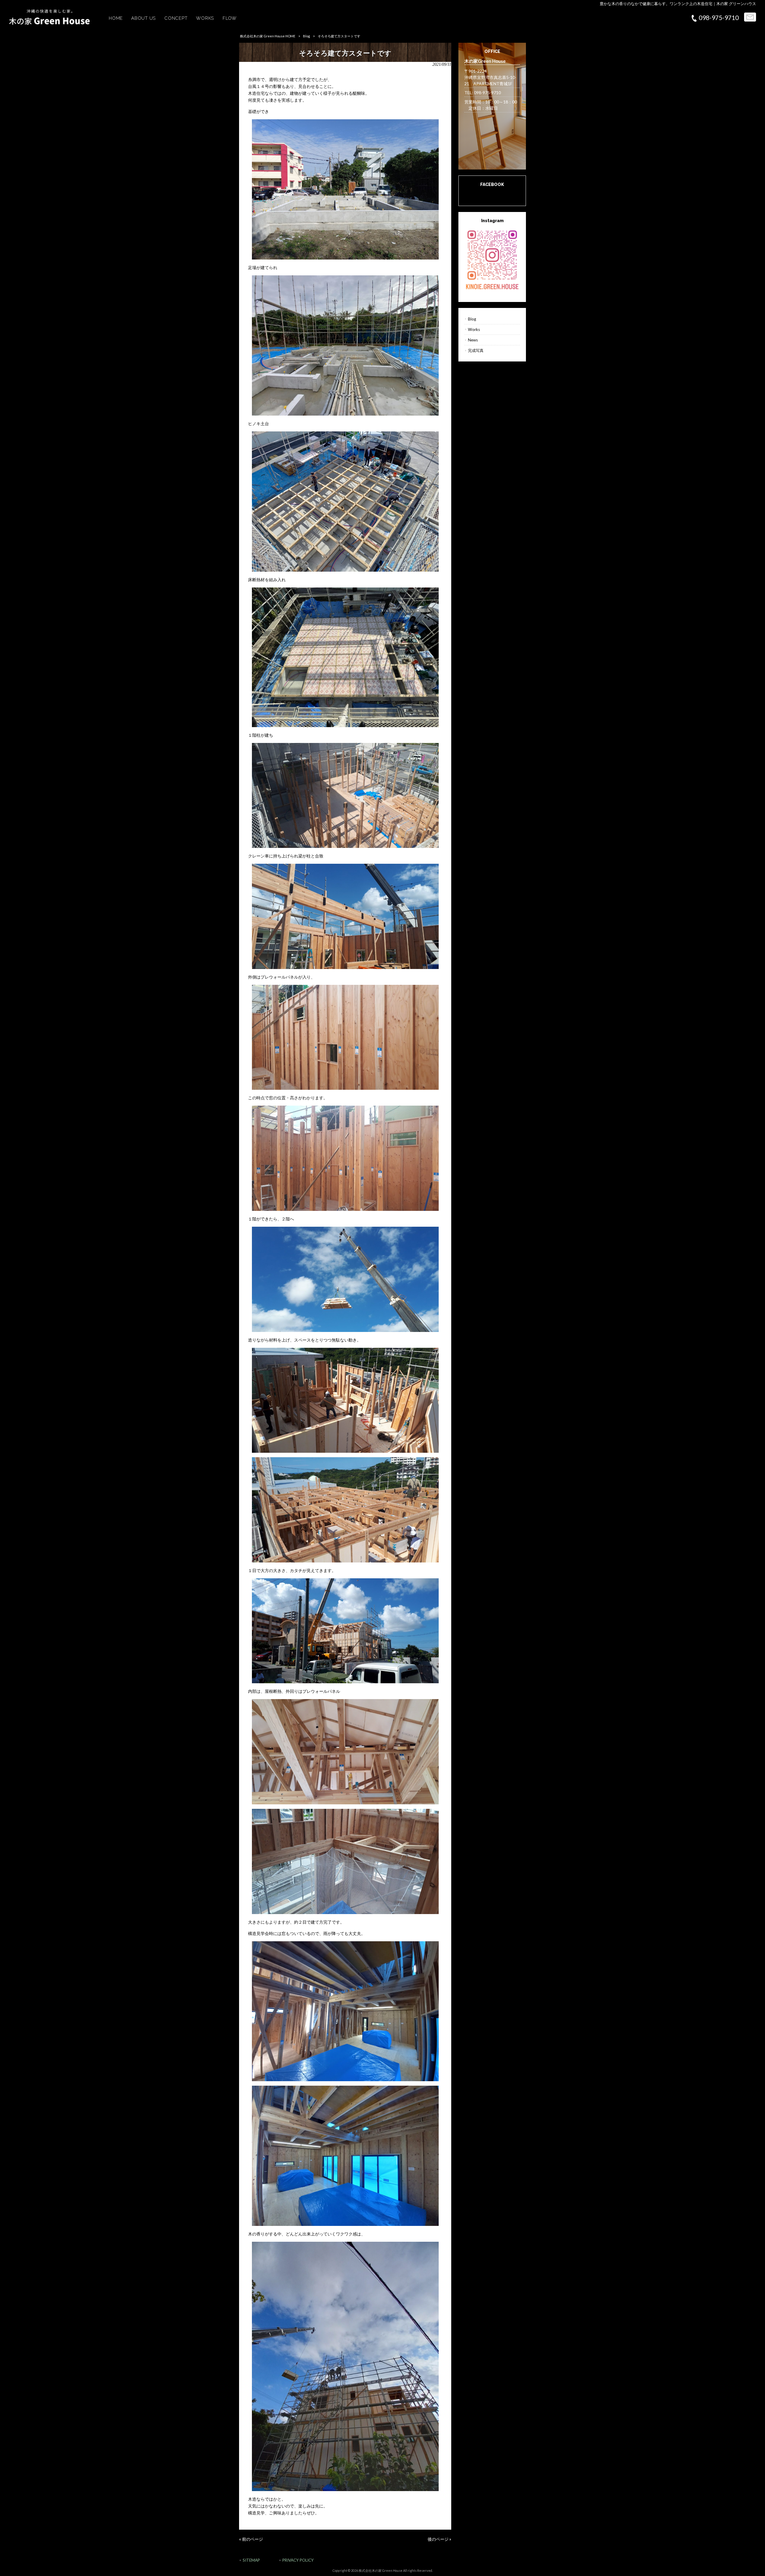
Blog (306, 36)
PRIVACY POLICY (298, 2560)
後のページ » (439, 2539)
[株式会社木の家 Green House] (49, 23)
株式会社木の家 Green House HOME (268, 36)
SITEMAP (251, 2560)
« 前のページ (251, 2539)
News (473, 340)
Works (474, 329)
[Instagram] (492, 259)
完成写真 (476, 350)
